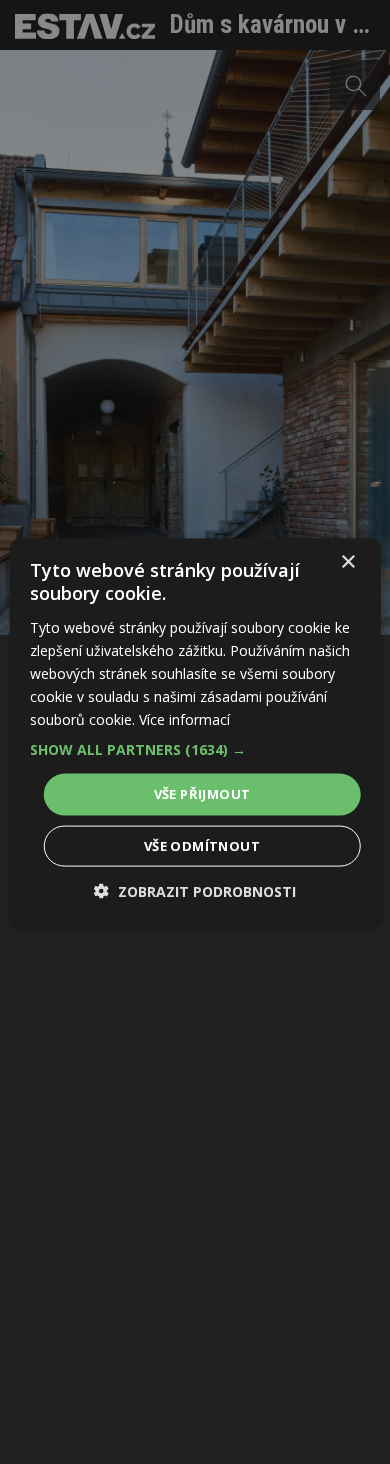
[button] (195, 750)
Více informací (184, 719)
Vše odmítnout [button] (202, 845)
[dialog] (195, 732)
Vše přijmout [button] (202, 794)
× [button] (347, 562)
